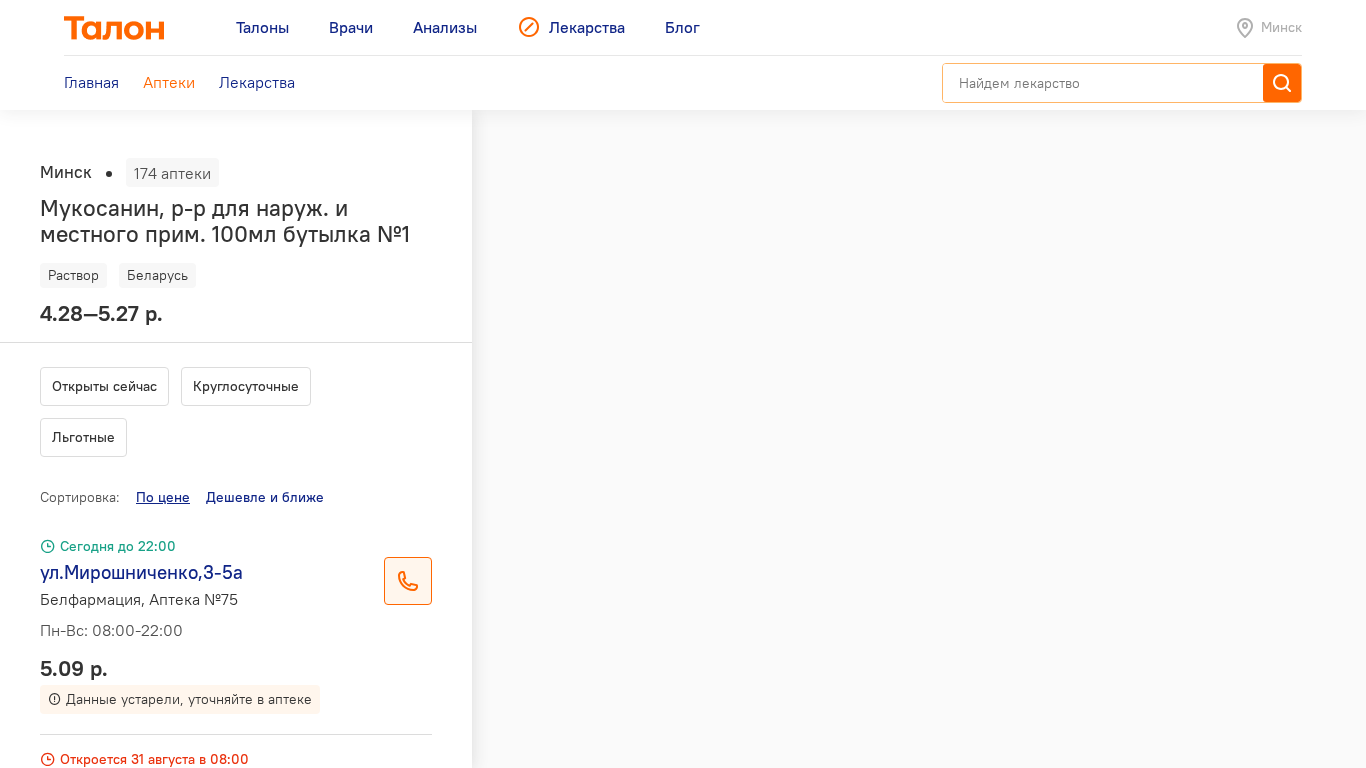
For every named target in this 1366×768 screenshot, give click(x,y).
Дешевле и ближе (265, 497)
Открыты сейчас (104, 386)
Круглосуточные (246, 386)
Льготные (83, 437)
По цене (163, 497)
